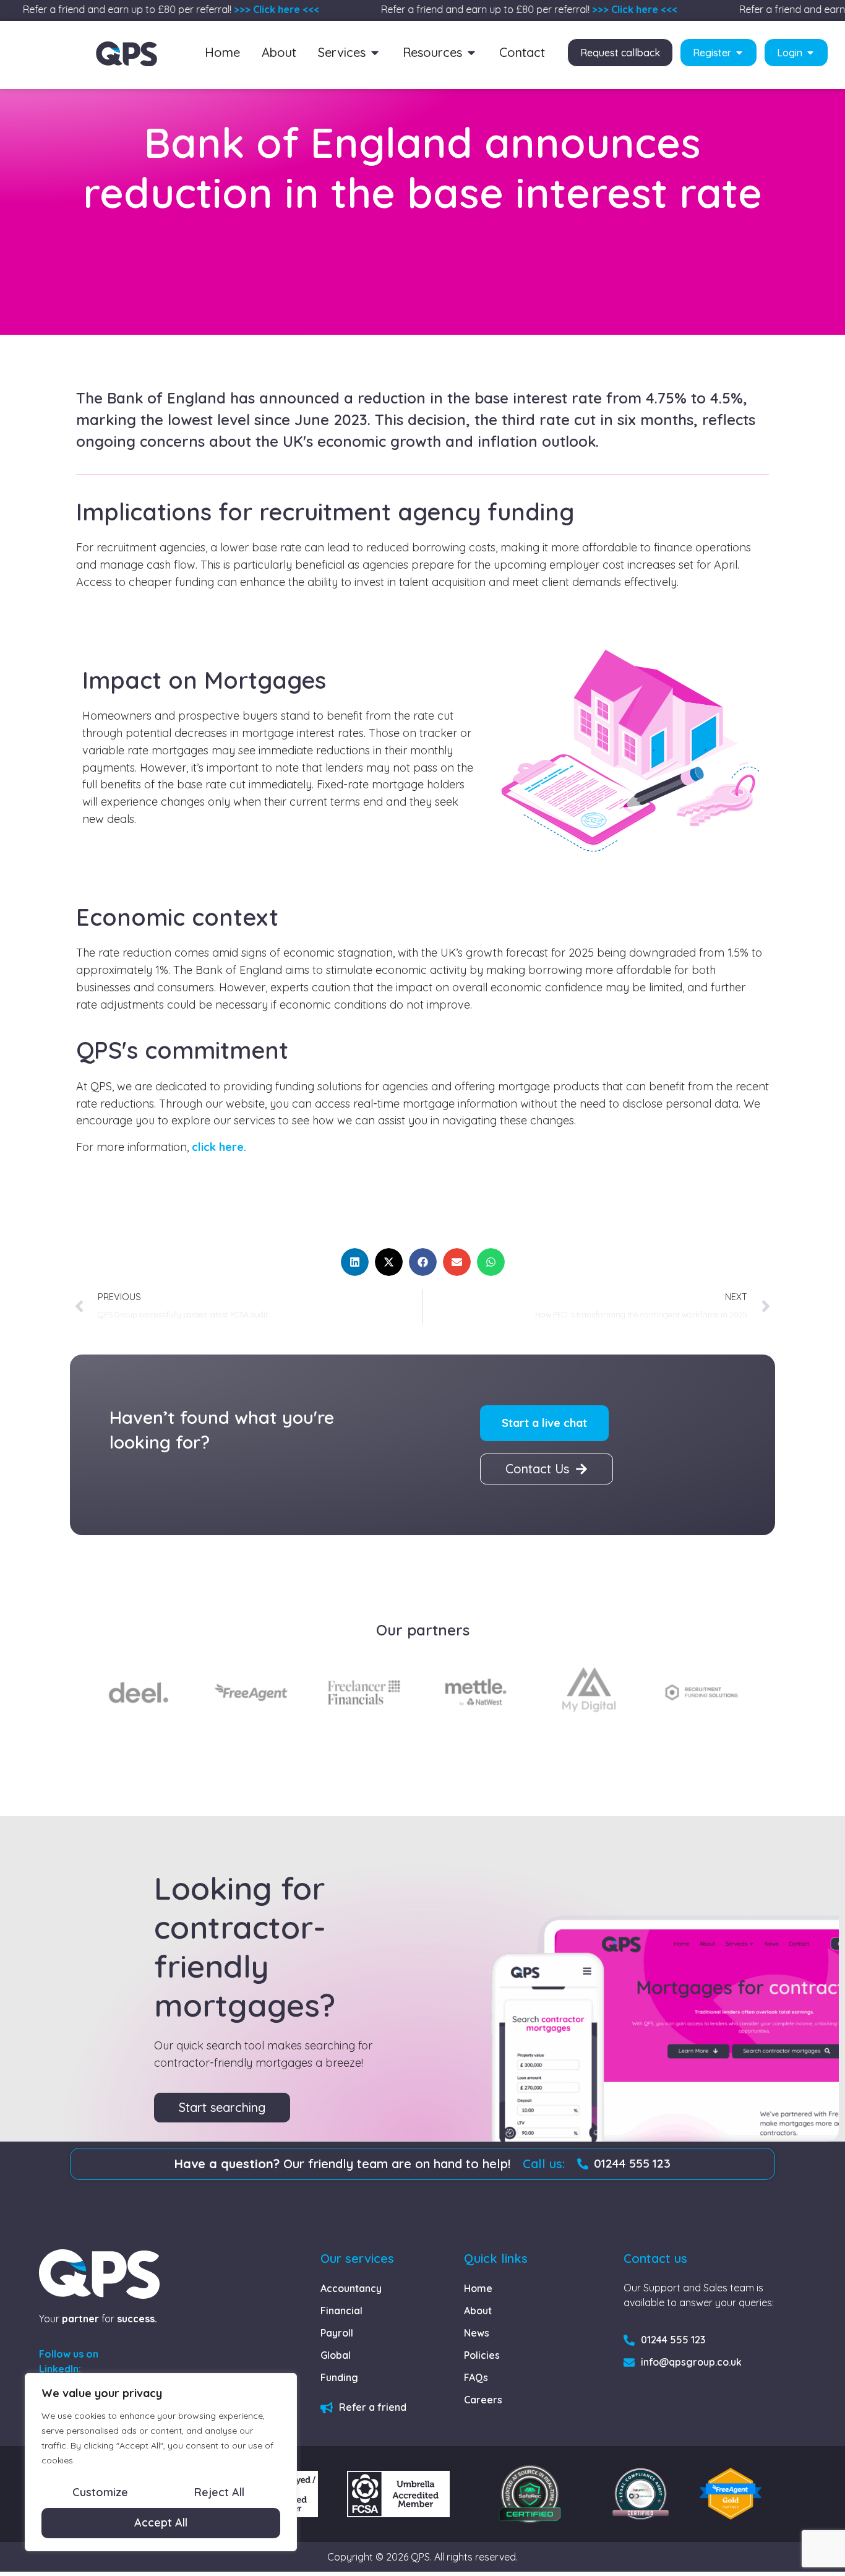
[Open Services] (375, 53)
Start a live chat (544, 1423)
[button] (355, 1262)
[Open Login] (810, 53)
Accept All (161, 2522)
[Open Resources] (471, 53)
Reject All (219, 2492)
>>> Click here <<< (257, 9)
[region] (161, 2462)
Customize (100, 2492)
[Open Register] (739, 53)
